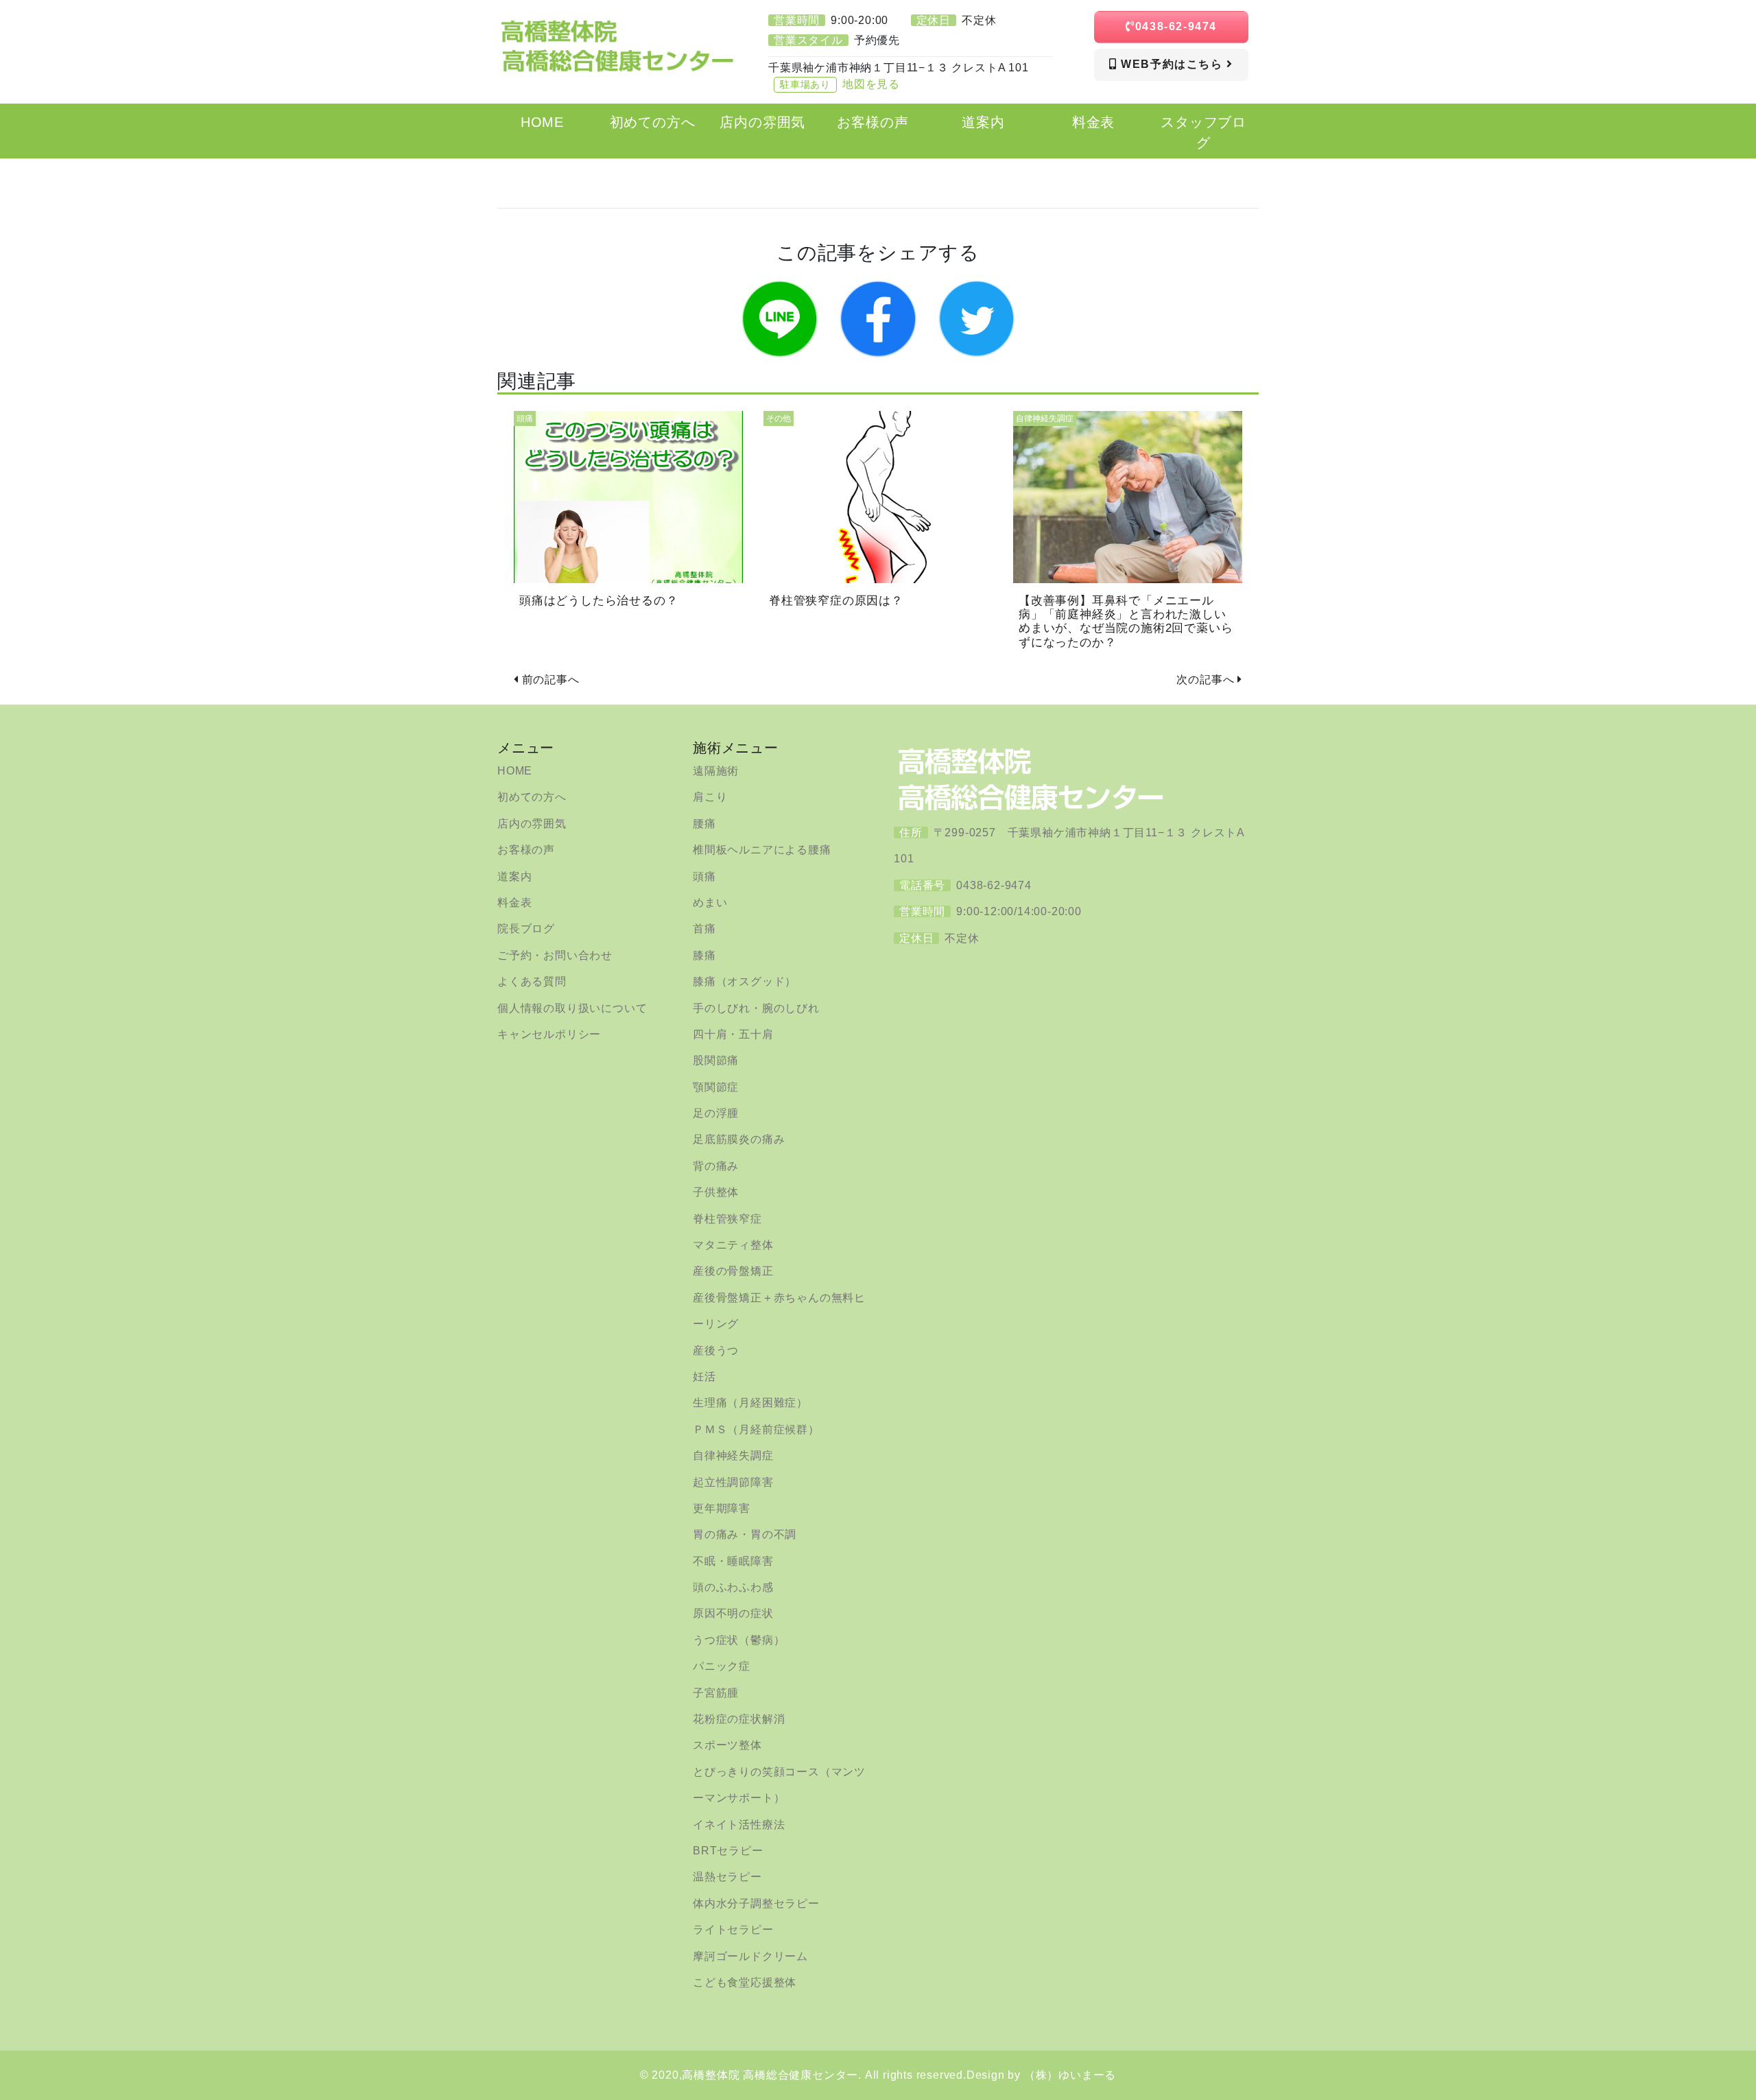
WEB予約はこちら (1172, 64)
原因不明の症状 (733, 1613)
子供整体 (716, 1192)
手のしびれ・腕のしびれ (756, 1008)
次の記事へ (1205, 680)
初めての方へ (532, 797)
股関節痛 (716, 1060)
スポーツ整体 (727, 1745)
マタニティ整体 (733, 1245)
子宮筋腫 (716, 1693)
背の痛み (716, 1166)
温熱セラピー (727, 1877)
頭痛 (704, 876)
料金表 (514, 902)
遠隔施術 (716, 771)
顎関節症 (716, 1087)
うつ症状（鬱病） (739, 1640)
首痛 (704, 929)
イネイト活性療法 (739, 1825)
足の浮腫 (716, 1113)
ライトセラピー (733, 1930)
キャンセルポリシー (549, 1034)
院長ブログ (526, 929)
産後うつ (716, 1350)
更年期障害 (722, 1508)
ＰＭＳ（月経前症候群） (756, 1429)
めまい (710, 902)
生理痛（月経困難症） (750, 1403)
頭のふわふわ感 (733, 1587)
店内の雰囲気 (532, 824)
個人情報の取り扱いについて (572, 1008)
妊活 (704, 1377)
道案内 (514, 876)
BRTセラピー (728, 1851)
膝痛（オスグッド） (745, 981)
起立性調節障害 (733, 1482)
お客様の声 (526, 850)
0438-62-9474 (1176, 26)
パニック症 (722, 1666)
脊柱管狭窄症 (727, 1219)
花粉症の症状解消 (739, 1719)
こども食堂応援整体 (745, 1982)
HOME (515, 771)
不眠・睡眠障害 (733, 1561)
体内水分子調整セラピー (756, 1903)
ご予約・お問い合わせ (555, 955)
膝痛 (704, 955)
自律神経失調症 (733, 1455)
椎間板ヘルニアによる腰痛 (762, 850)
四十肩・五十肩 (733, 1034)
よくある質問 (532, 981)
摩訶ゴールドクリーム (750, 1956)
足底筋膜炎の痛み (739, 1139)
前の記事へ (551, 680)
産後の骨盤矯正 (733, 1271)
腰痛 (704, 824)
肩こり (710, 797)
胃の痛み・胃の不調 (745, 1534)
